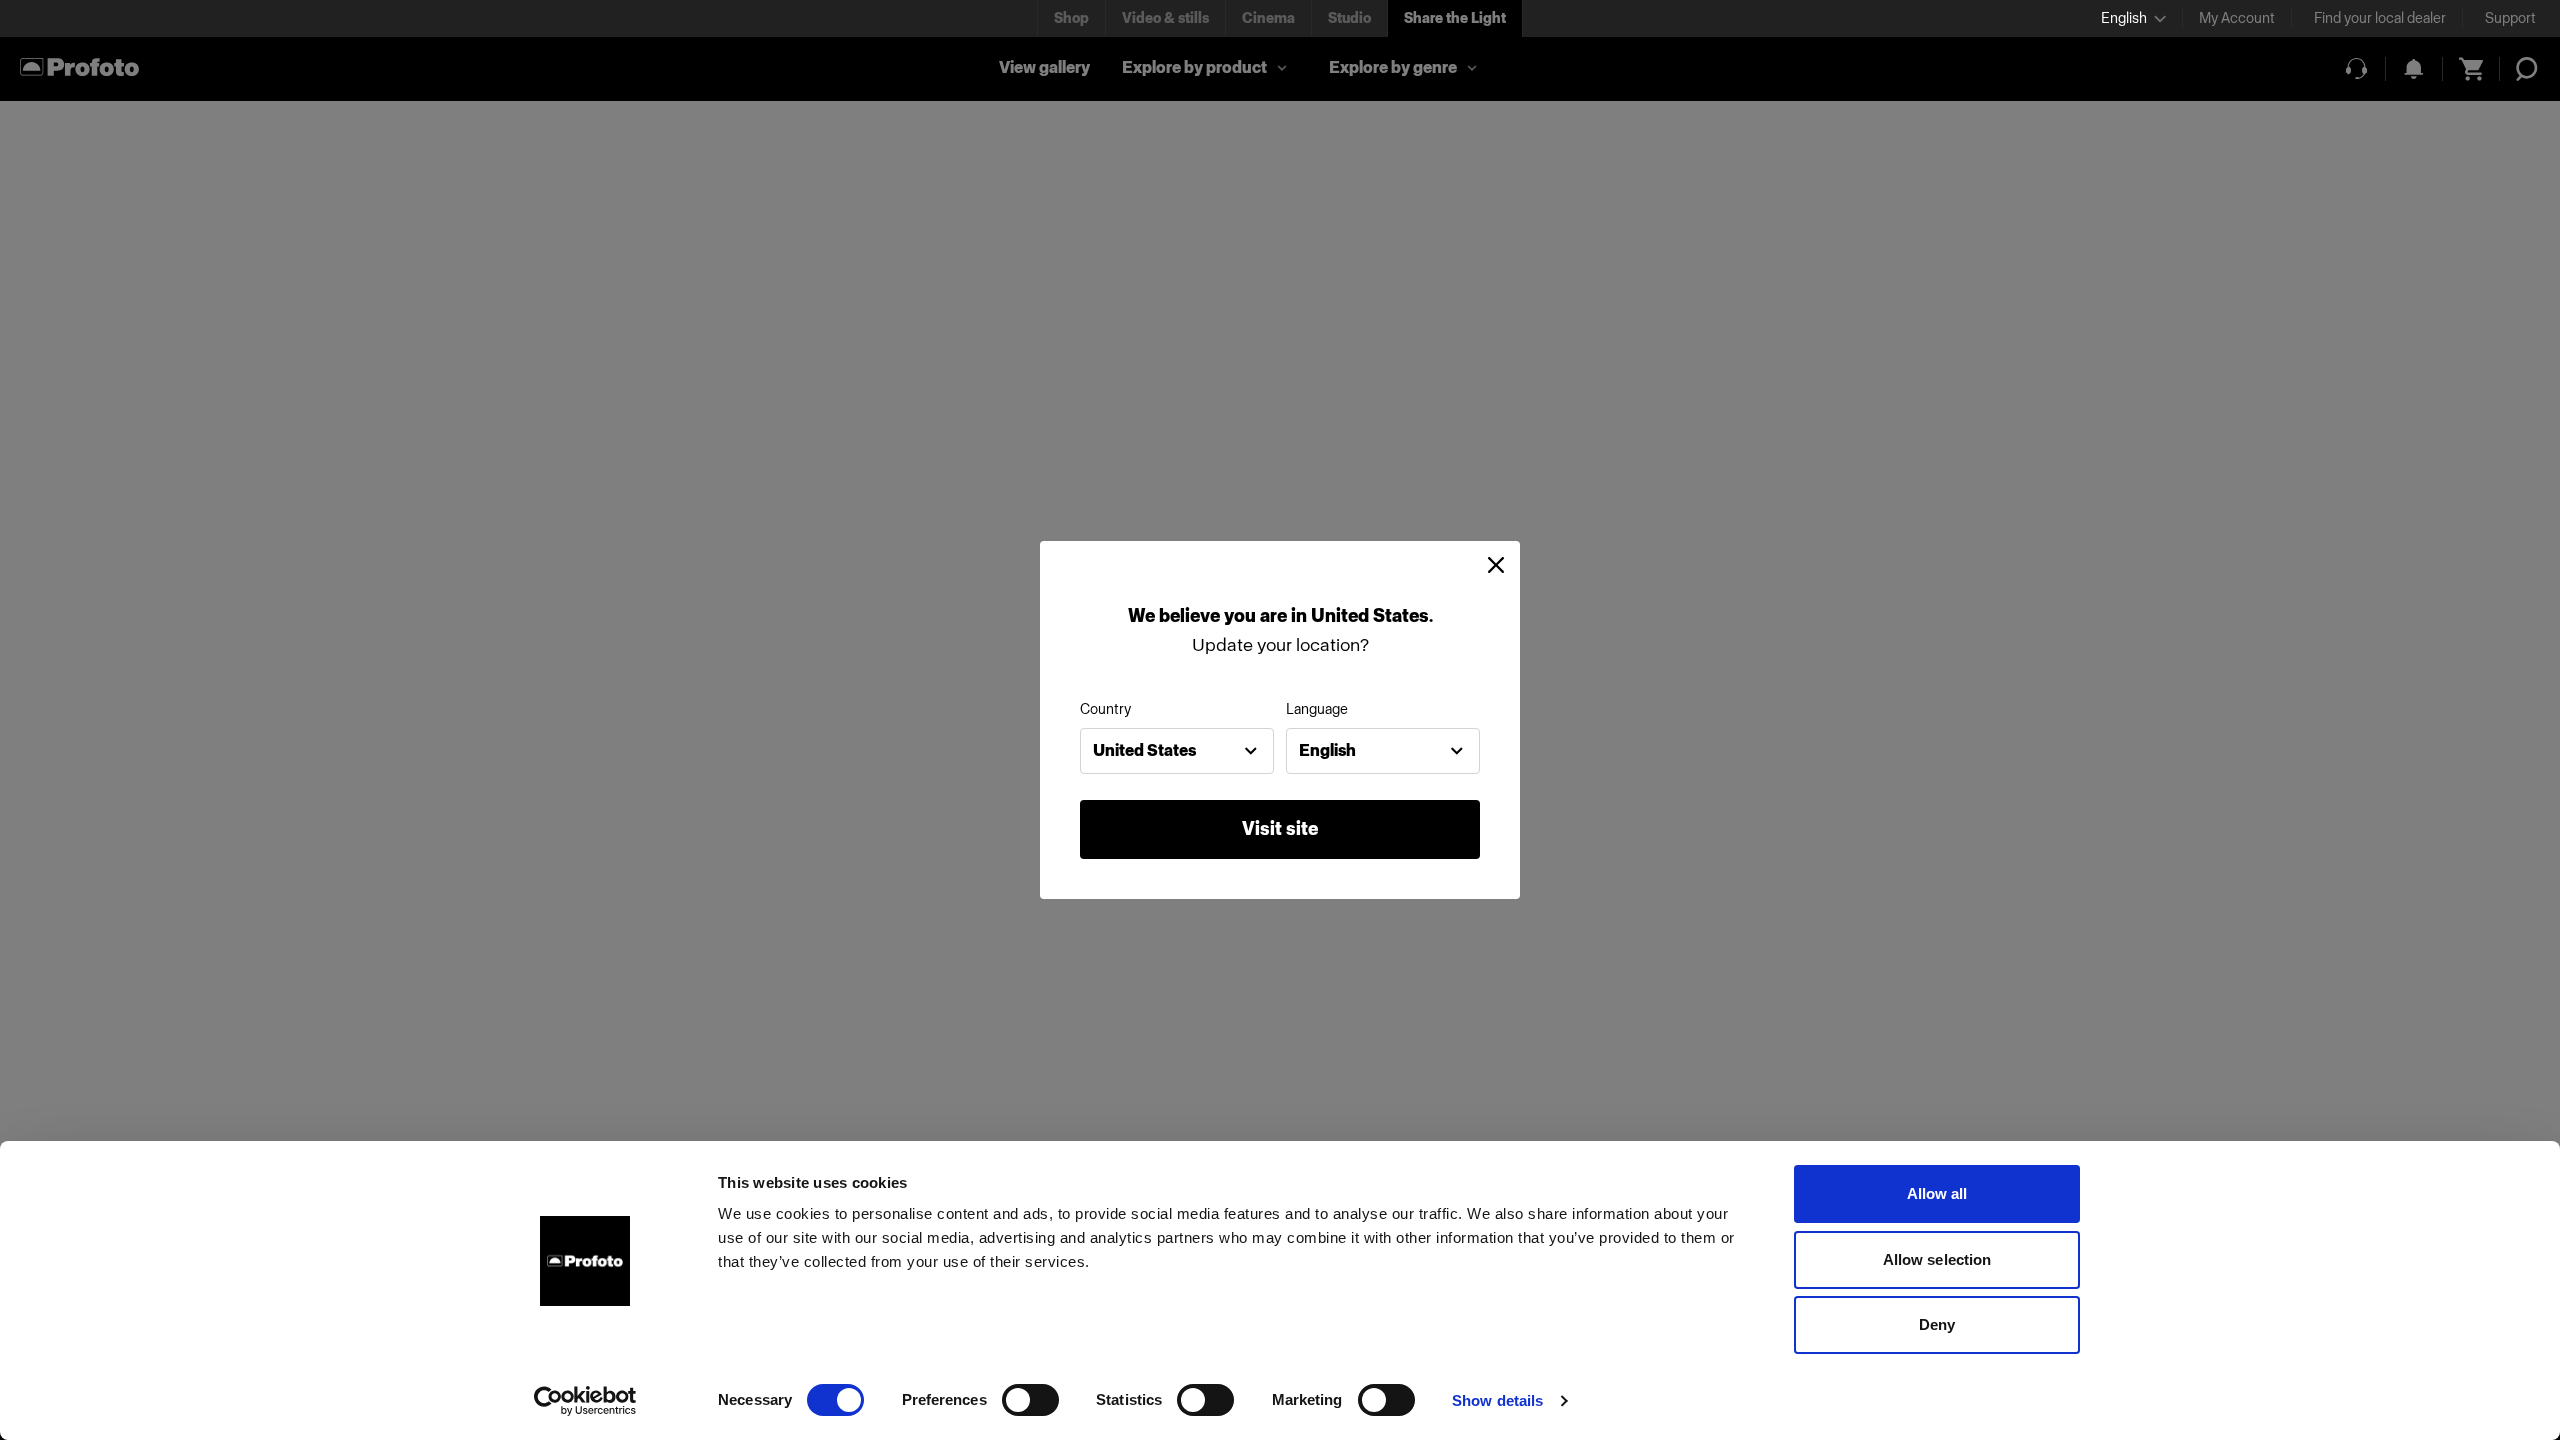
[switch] (1030, 1400)
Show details (1497, 1400)
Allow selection (1937, 1259)
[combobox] (1177, 751)
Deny (1937, 1324)
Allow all (1937, 1193)
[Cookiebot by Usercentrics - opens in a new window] (585, 1401)
